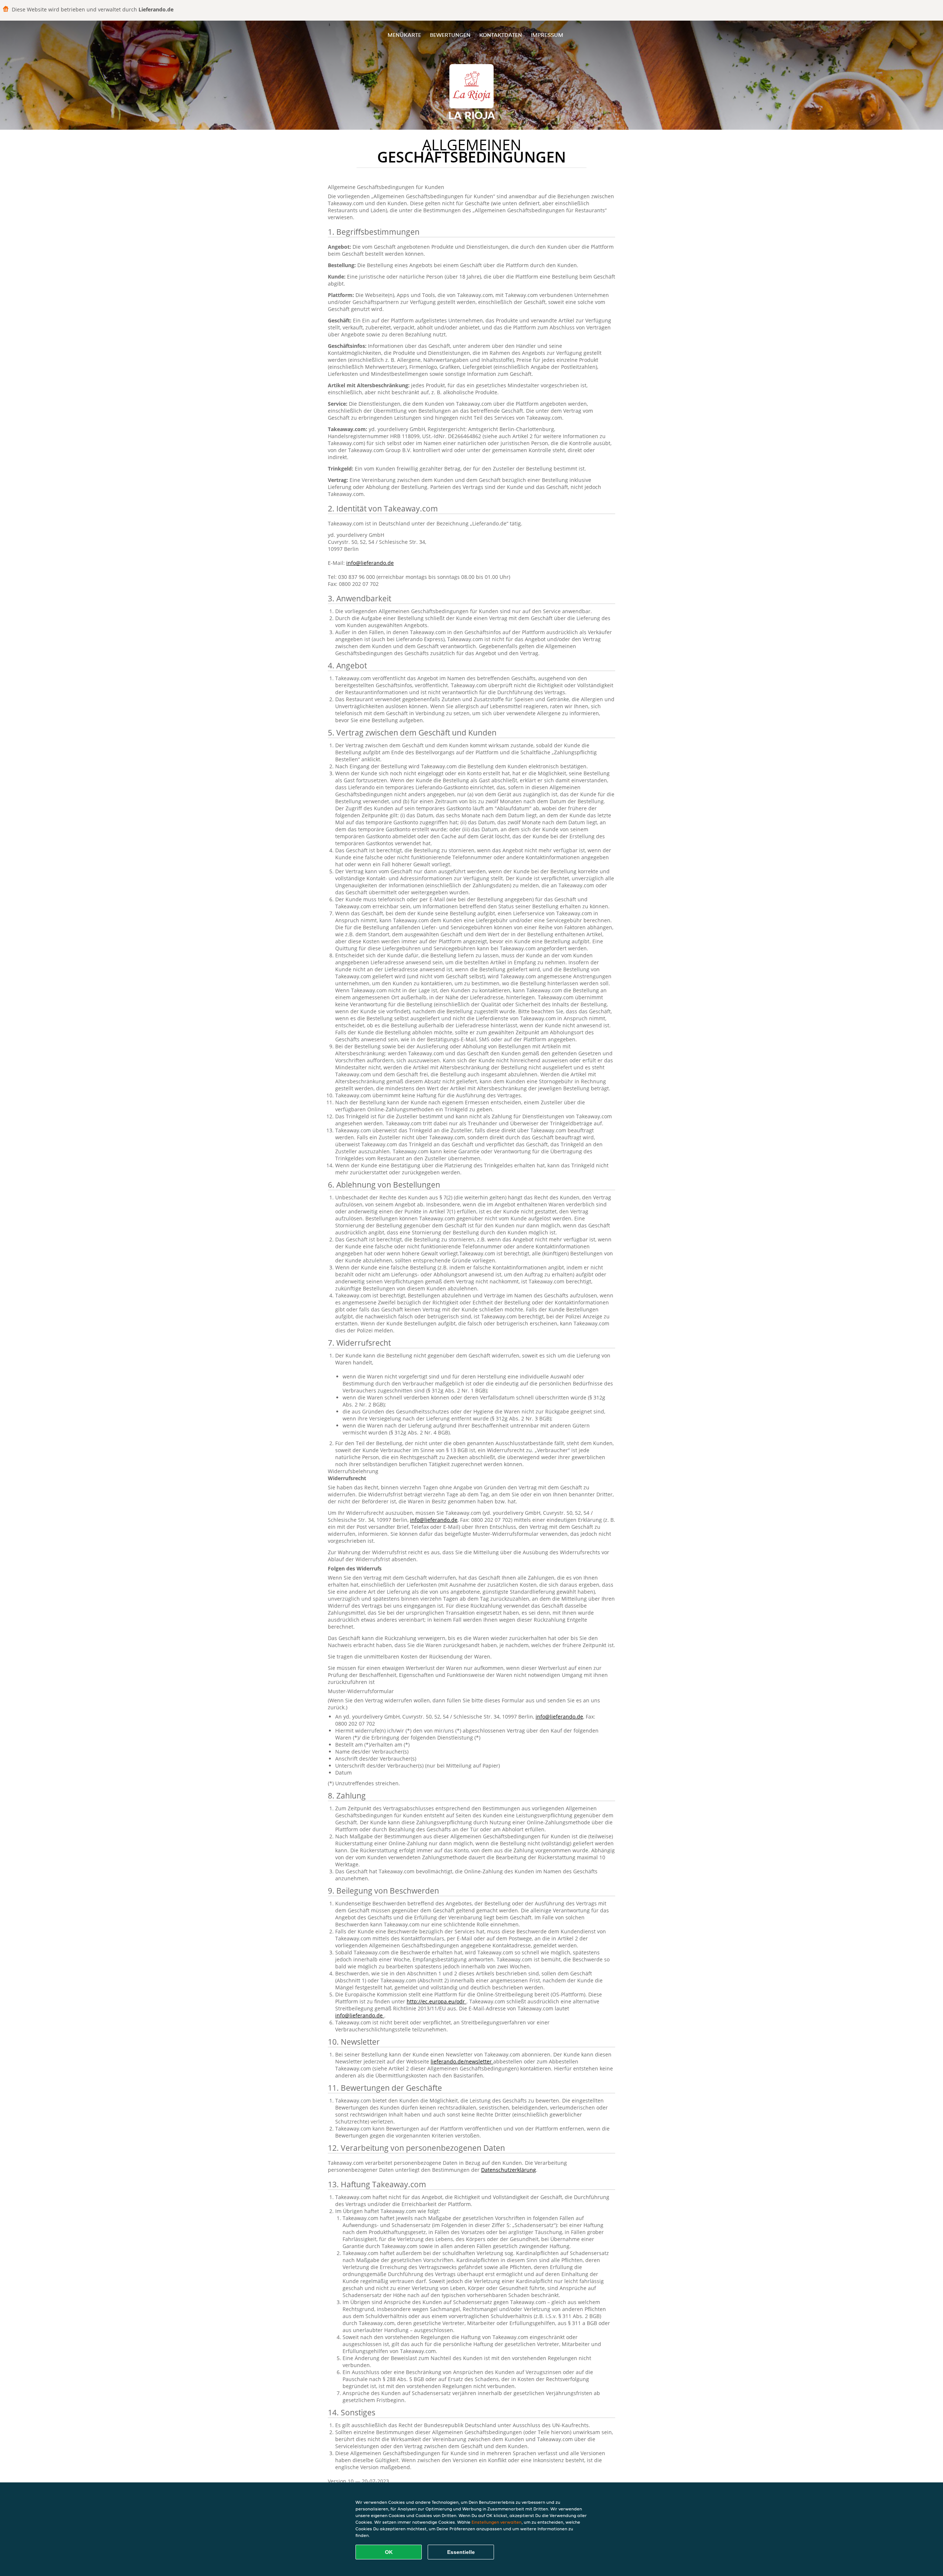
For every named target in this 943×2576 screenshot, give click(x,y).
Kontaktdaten (501, 35)
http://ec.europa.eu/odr (437, 2001)
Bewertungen (450, 35)
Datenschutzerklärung (509, 2170)
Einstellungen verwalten (497, 2522)
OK (389, 2552)
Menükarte (404, 35)
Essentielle (461, 2552)
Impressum (547, 35)
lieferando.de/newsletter (462, 2061)
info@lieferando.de (370, 563)
